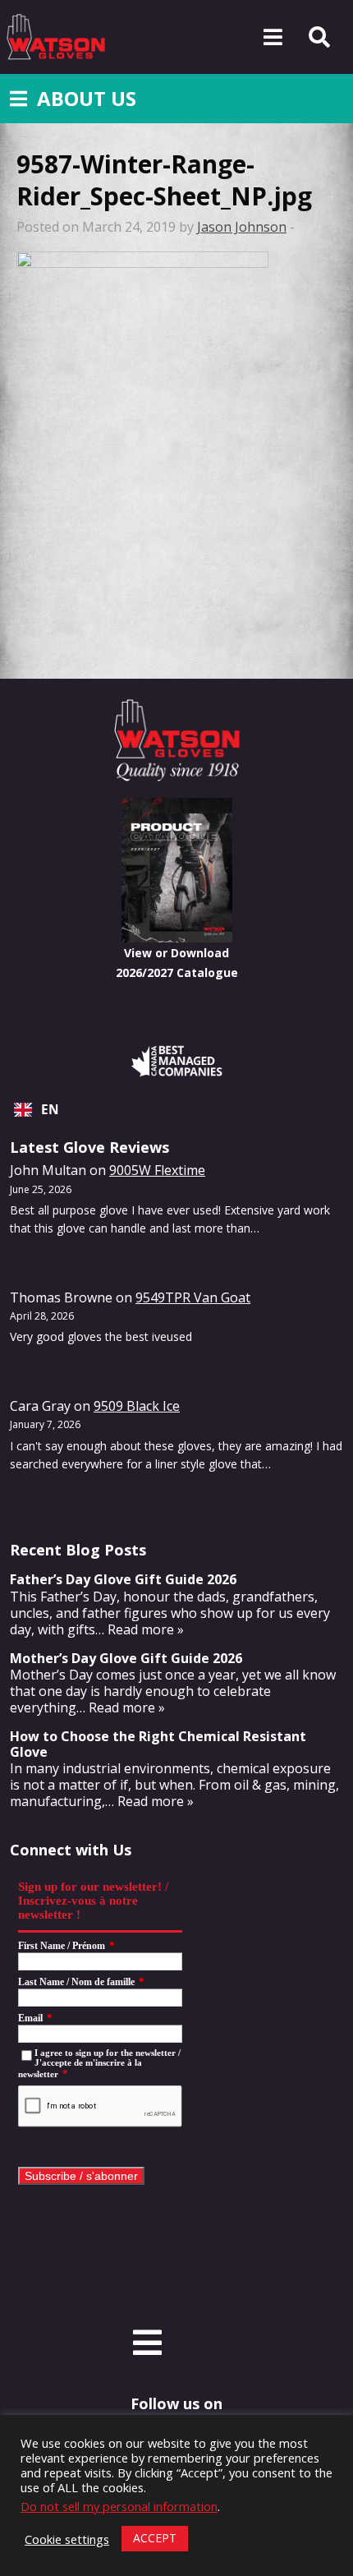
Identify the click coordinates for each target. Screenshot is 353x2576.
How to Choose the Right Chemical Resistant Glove (158, 1744)
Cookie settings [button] (67, 2539)
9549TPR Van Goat (193, 1297)
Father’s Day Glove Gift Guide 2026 (123, 1579)
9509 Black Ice (137, 1406)
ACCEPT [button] (155, 2538)
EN (50, 1110)
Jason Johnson (242, 227)
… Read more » (140, 1629)
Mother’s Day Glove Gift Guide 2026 (126, 1658)
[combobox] (176, 1110)
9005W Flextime (157, 1170)
